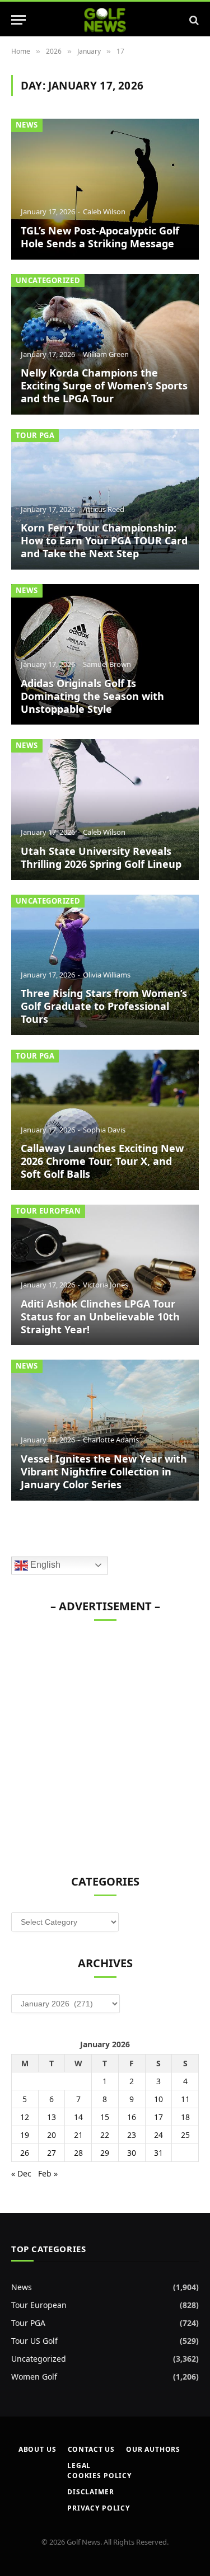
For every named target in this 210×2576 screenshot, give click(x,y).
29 (105, 2153)
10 (158, 2099)
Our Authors (153, 2449)
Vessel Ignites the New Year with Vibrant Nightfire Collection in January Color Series (104, 1472)
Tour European (48, 1211)
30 (132, 2153)
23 (132, 2135)
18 (185, 2117)
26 (25, 2153)
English (44, 1565)
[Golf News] (105, 20)
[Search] (193, 20)
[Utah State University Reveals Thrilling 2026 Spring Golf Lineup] (105, 809)
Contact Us (91, 2449)
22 (105, 2135)
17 (158, 2117)
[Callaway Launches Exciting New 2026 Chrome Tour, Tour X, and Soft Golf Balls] (105, 1120)
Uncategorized (48, 280)
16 (132, 2117)
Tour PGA (35, 435)
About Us (38, 2449)
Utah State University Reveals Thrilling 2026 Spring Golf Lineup (101, 857)
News (27, 125)
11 (185, 2099)
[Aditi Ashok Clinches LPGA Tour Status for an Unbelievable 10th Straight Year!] (105, 1275)
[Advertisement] (105, 1742)
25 (185, 2135)
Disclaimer (90, 2492)
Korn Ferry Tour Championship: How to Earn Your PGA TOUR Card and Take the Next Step (104, 540)
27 (52, 2153)
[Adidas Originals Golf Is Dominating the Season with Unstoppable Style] (105, 654)
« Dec (21, 2173)
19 (25, 2135)
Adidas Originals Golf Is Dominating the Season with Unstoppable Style (92, 696)
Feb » (48, 2173)
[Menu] (18, 20)
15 (105, 2117)
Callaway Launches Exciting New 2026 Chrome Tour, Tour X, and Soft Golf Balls (102, 1161)
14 (78, 2117)
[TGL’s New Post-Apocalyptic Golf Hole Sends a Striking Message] (105, 189)
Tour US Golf (34, 2341)
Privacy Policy (99, 2508)
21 (78, 2135)
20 (52, 2135)
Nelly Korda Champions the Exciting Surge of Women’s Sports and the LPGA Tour (104, 386)
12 (25, 2117)
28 (78, 2153)
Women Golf (34, 2377)
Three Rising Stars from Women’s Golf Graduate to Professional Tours (104, 1006)
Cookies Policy (99, 2476)
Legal (79, 2465)
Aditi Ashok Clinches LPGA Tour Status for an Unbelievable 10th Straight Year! (100, 1317)
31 (158, 2153)
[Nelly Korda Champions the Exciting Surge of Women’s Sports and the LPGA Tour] (105, 344)
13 (52, 2117)
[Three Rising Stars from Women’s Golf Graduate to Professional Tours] (105, 965)
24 (158, 2135)
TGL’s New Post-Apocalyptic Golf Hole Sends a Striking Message (100, 237)
